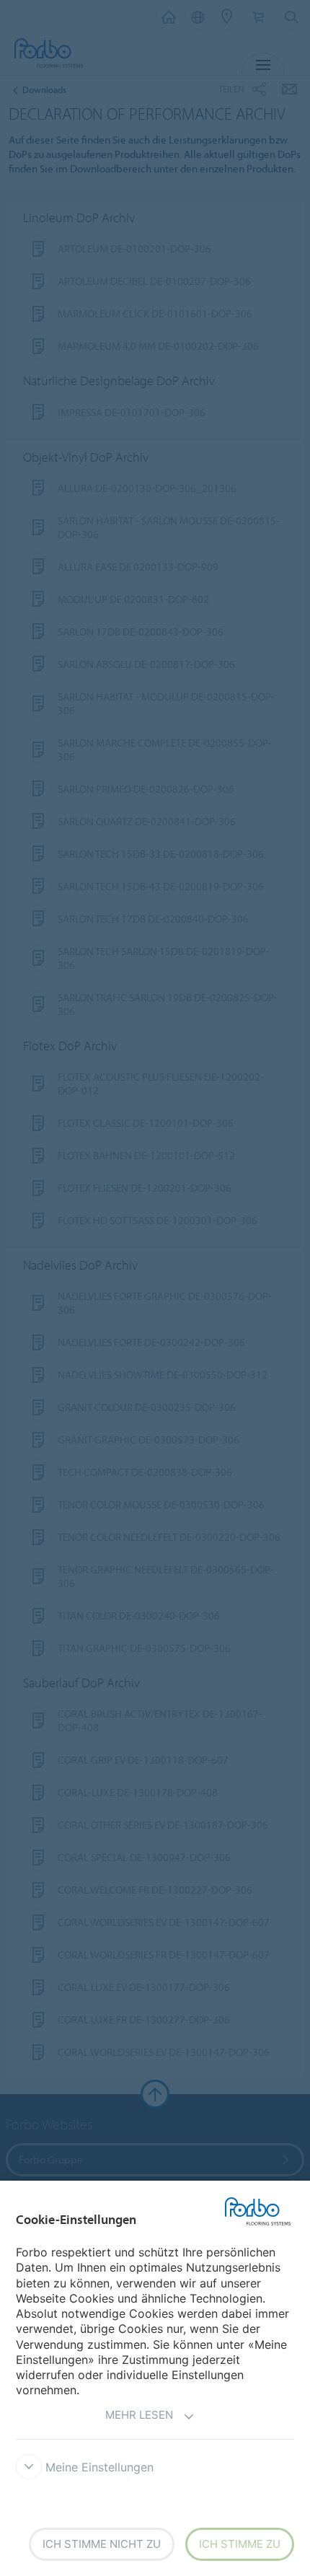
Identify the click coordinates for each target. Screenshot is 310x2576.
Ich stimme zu (240, 2544)
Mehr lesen (139, 2415)
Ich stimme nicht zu (102, 2544)
